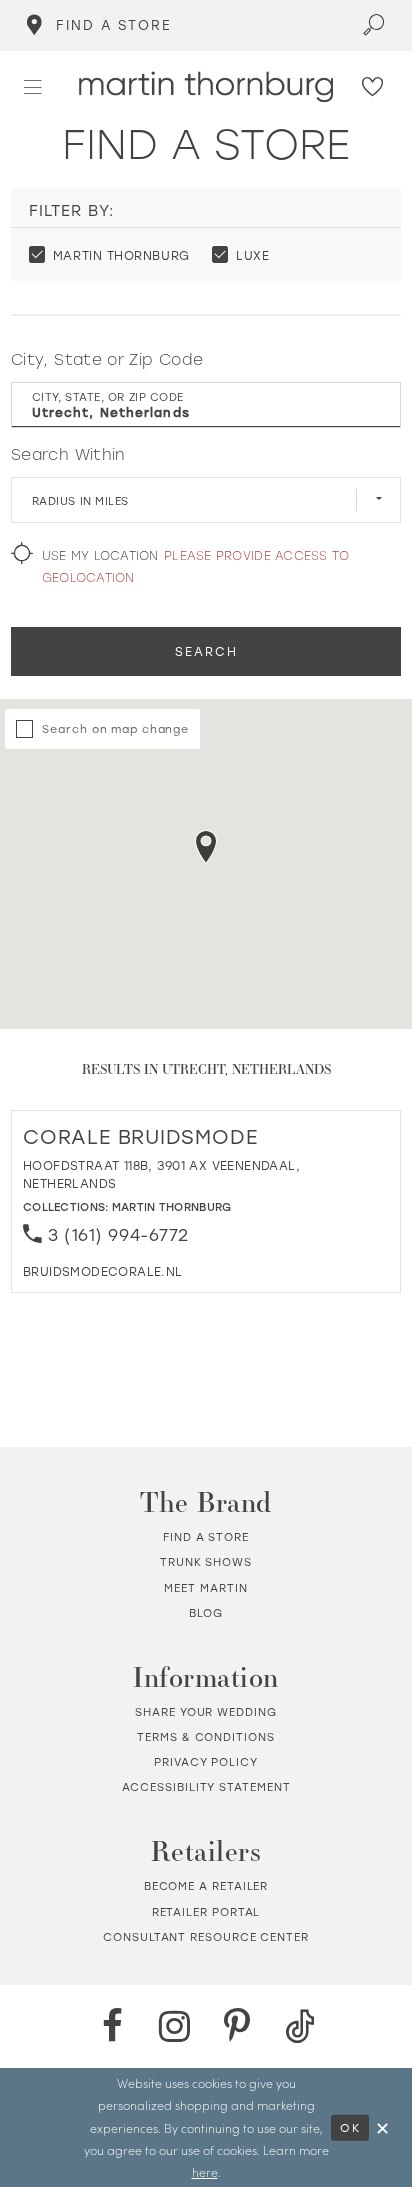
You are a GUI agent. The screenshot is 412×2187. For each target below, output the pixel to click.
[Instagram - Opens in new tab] (175, 2026)
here (205, 2172)
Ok (350, 2127)
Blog (206, 1613)
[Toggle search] (374, 25)
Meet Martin (205, 1588)
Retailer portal (206, 1912)
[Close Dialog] (382, 2127)
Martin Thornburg (172, 1206)
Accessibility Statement (206, 1787)
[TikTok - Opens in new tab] (300, 2026)
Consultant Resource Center (206, 1937)
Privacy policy (206, 1762)
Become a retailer (206, 1886)
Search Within (68, 454)
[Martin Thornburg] (206, 86)
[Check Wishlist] (373, 87)
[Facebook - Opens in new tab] (112, 2026)
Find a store (206, 1537)
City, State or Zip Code (107, 359)
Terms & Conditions (205, 1737)
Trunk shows (206, 1562)
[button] (33, 87)
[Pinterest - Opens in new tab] (237, 2026)
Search (206, 651)
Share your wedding (205, 1712)
